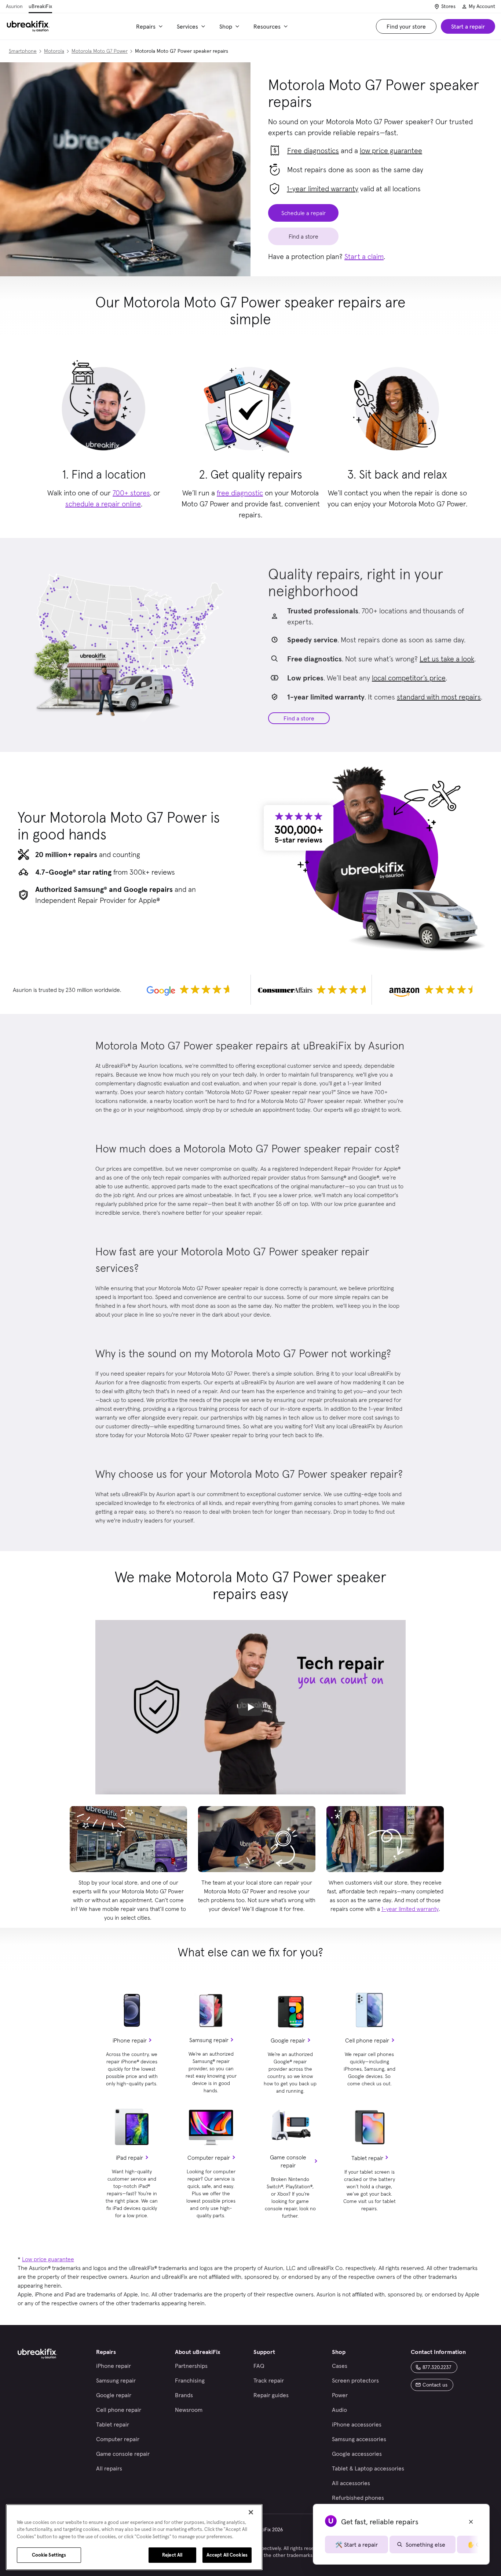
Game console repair (288, 2161)
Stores (448, 6)
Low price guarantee (48, 2259)
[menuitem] (151, 26)
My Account (482, 6)
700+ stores (131, 493)
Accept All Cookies (227, 2555)
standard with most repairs (439, 697)
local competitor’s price (409, 678)
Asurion (14, 6)
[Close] (251, 2512)
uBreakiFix (40, 6)
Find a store (299, 718)
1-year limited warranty (323, 189)
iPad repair (129, 2158)
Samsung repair (209, 2040)
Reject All (172, 2555)
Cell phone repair (367, 2040)
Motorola (54, 51)
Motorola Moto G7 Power (100, 51)
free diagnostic (240, 493)
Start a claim (364, 257)
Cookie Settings (49, 2555)
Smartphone (23, 51)
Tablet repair (367, 2158)
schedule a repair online (103, 504)
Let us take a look (447, 659)
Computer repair (209, 2158)
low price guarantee (391, 151)
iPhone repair (130, 2040)
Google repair (288, 2040)
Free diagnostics (313, 151)
